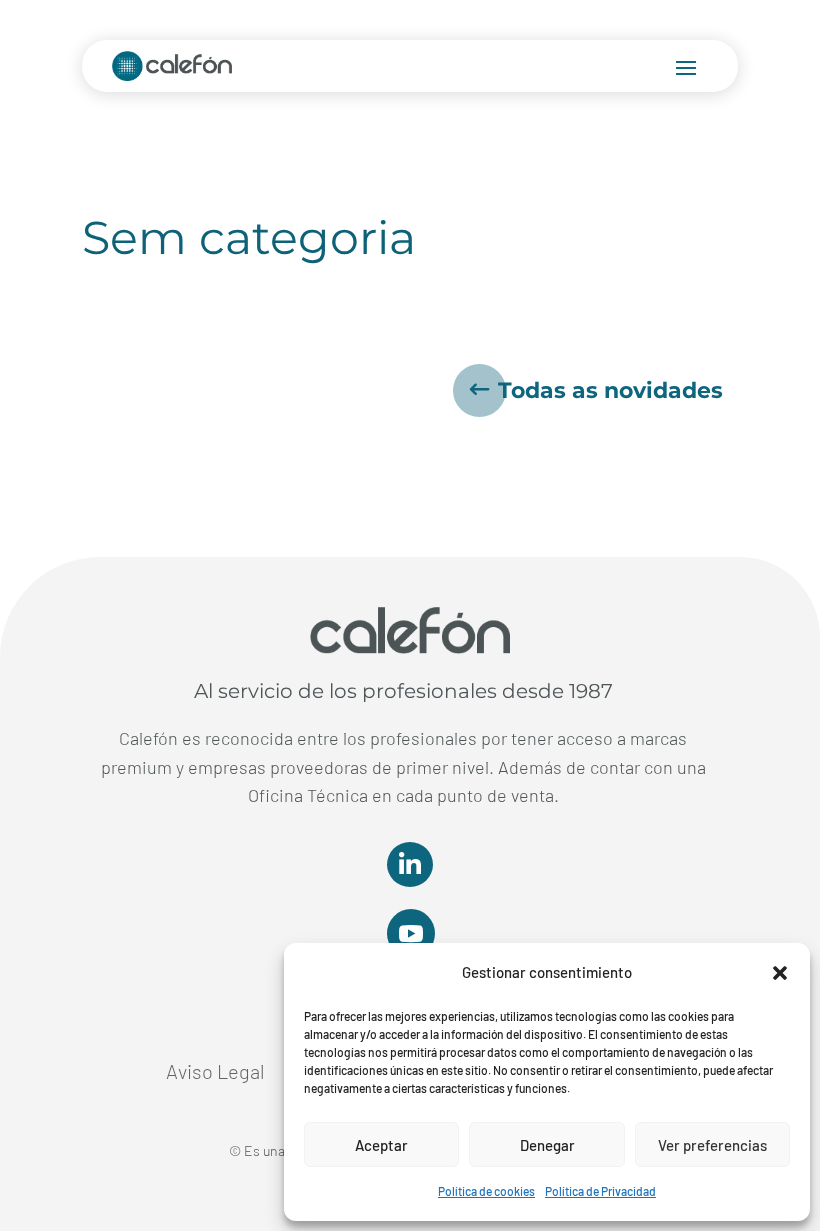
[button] (780, 973)
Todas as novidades (610, 390)
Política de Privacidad (600, 1191)
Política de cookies (486, 1191)
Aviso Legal (215, 1073)
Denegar (547, 1145)
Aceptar (381, 1145)
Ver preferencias (712, 1145)
